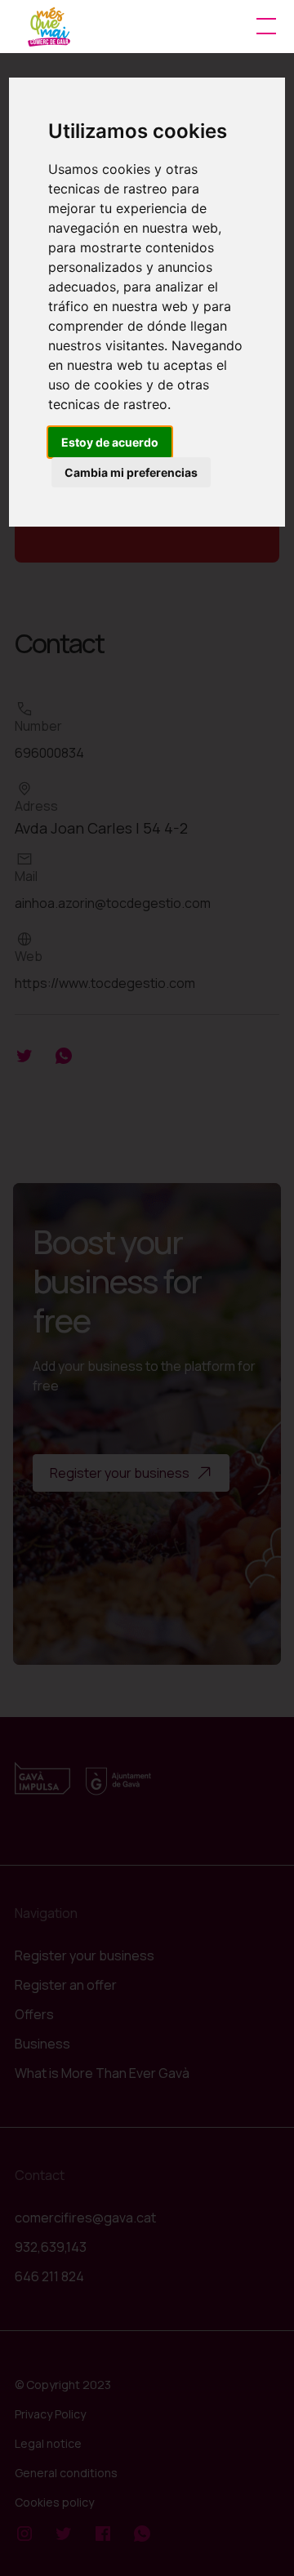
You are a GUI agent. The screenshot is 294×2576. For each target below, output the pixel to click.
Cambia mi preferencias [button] (131, 472)
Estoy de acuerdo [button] (110, 442)
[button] (263, 26)
